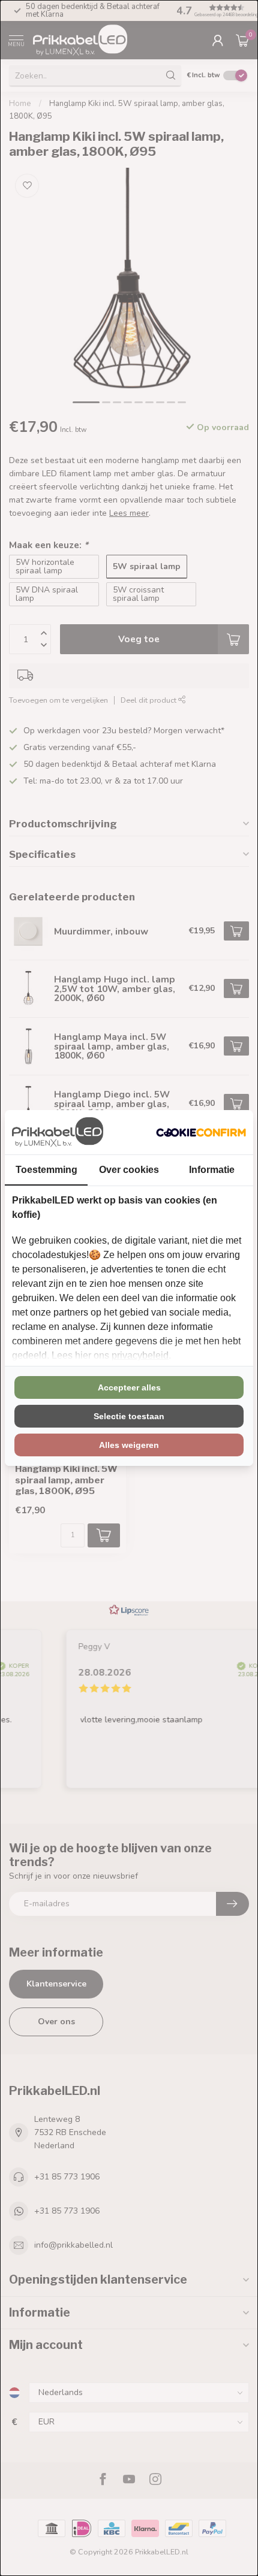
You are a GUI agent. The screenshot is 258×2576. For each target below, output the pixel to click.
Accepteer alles (129, 1387)
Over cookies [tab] (129, 1170)
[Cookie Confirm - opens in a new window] (201, 1132)
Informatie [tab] (212, 1170)
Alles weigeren (129, 1445)
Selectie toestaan (129, 1416)
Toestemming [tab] (46, 1170)
